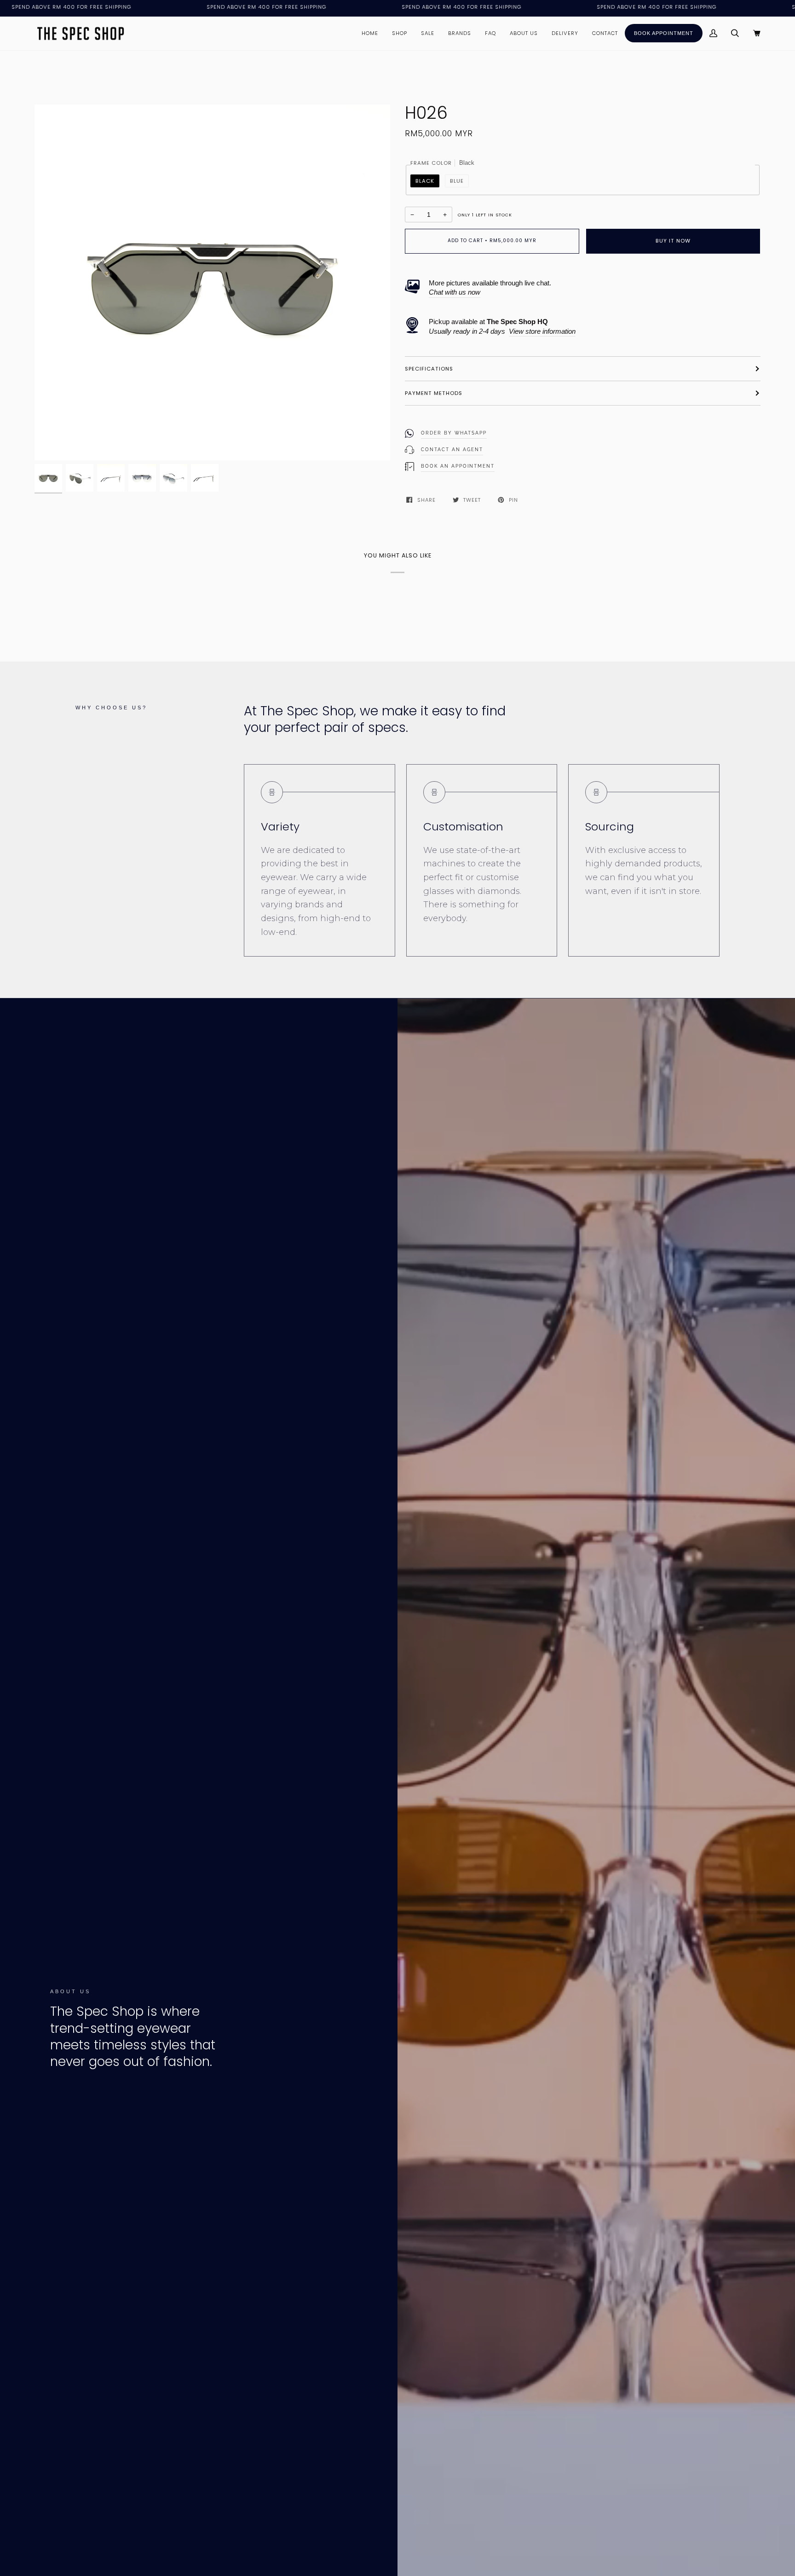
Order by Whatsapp (454, 433)
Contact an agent (452, 450)
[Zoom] (212, 282)
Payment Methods (434, 393)
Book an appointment (458, 466)
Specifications (429, 369)
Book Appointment (664, 33)
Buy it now (673, 241)
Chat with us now (455, 292)
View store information (542, 331)
